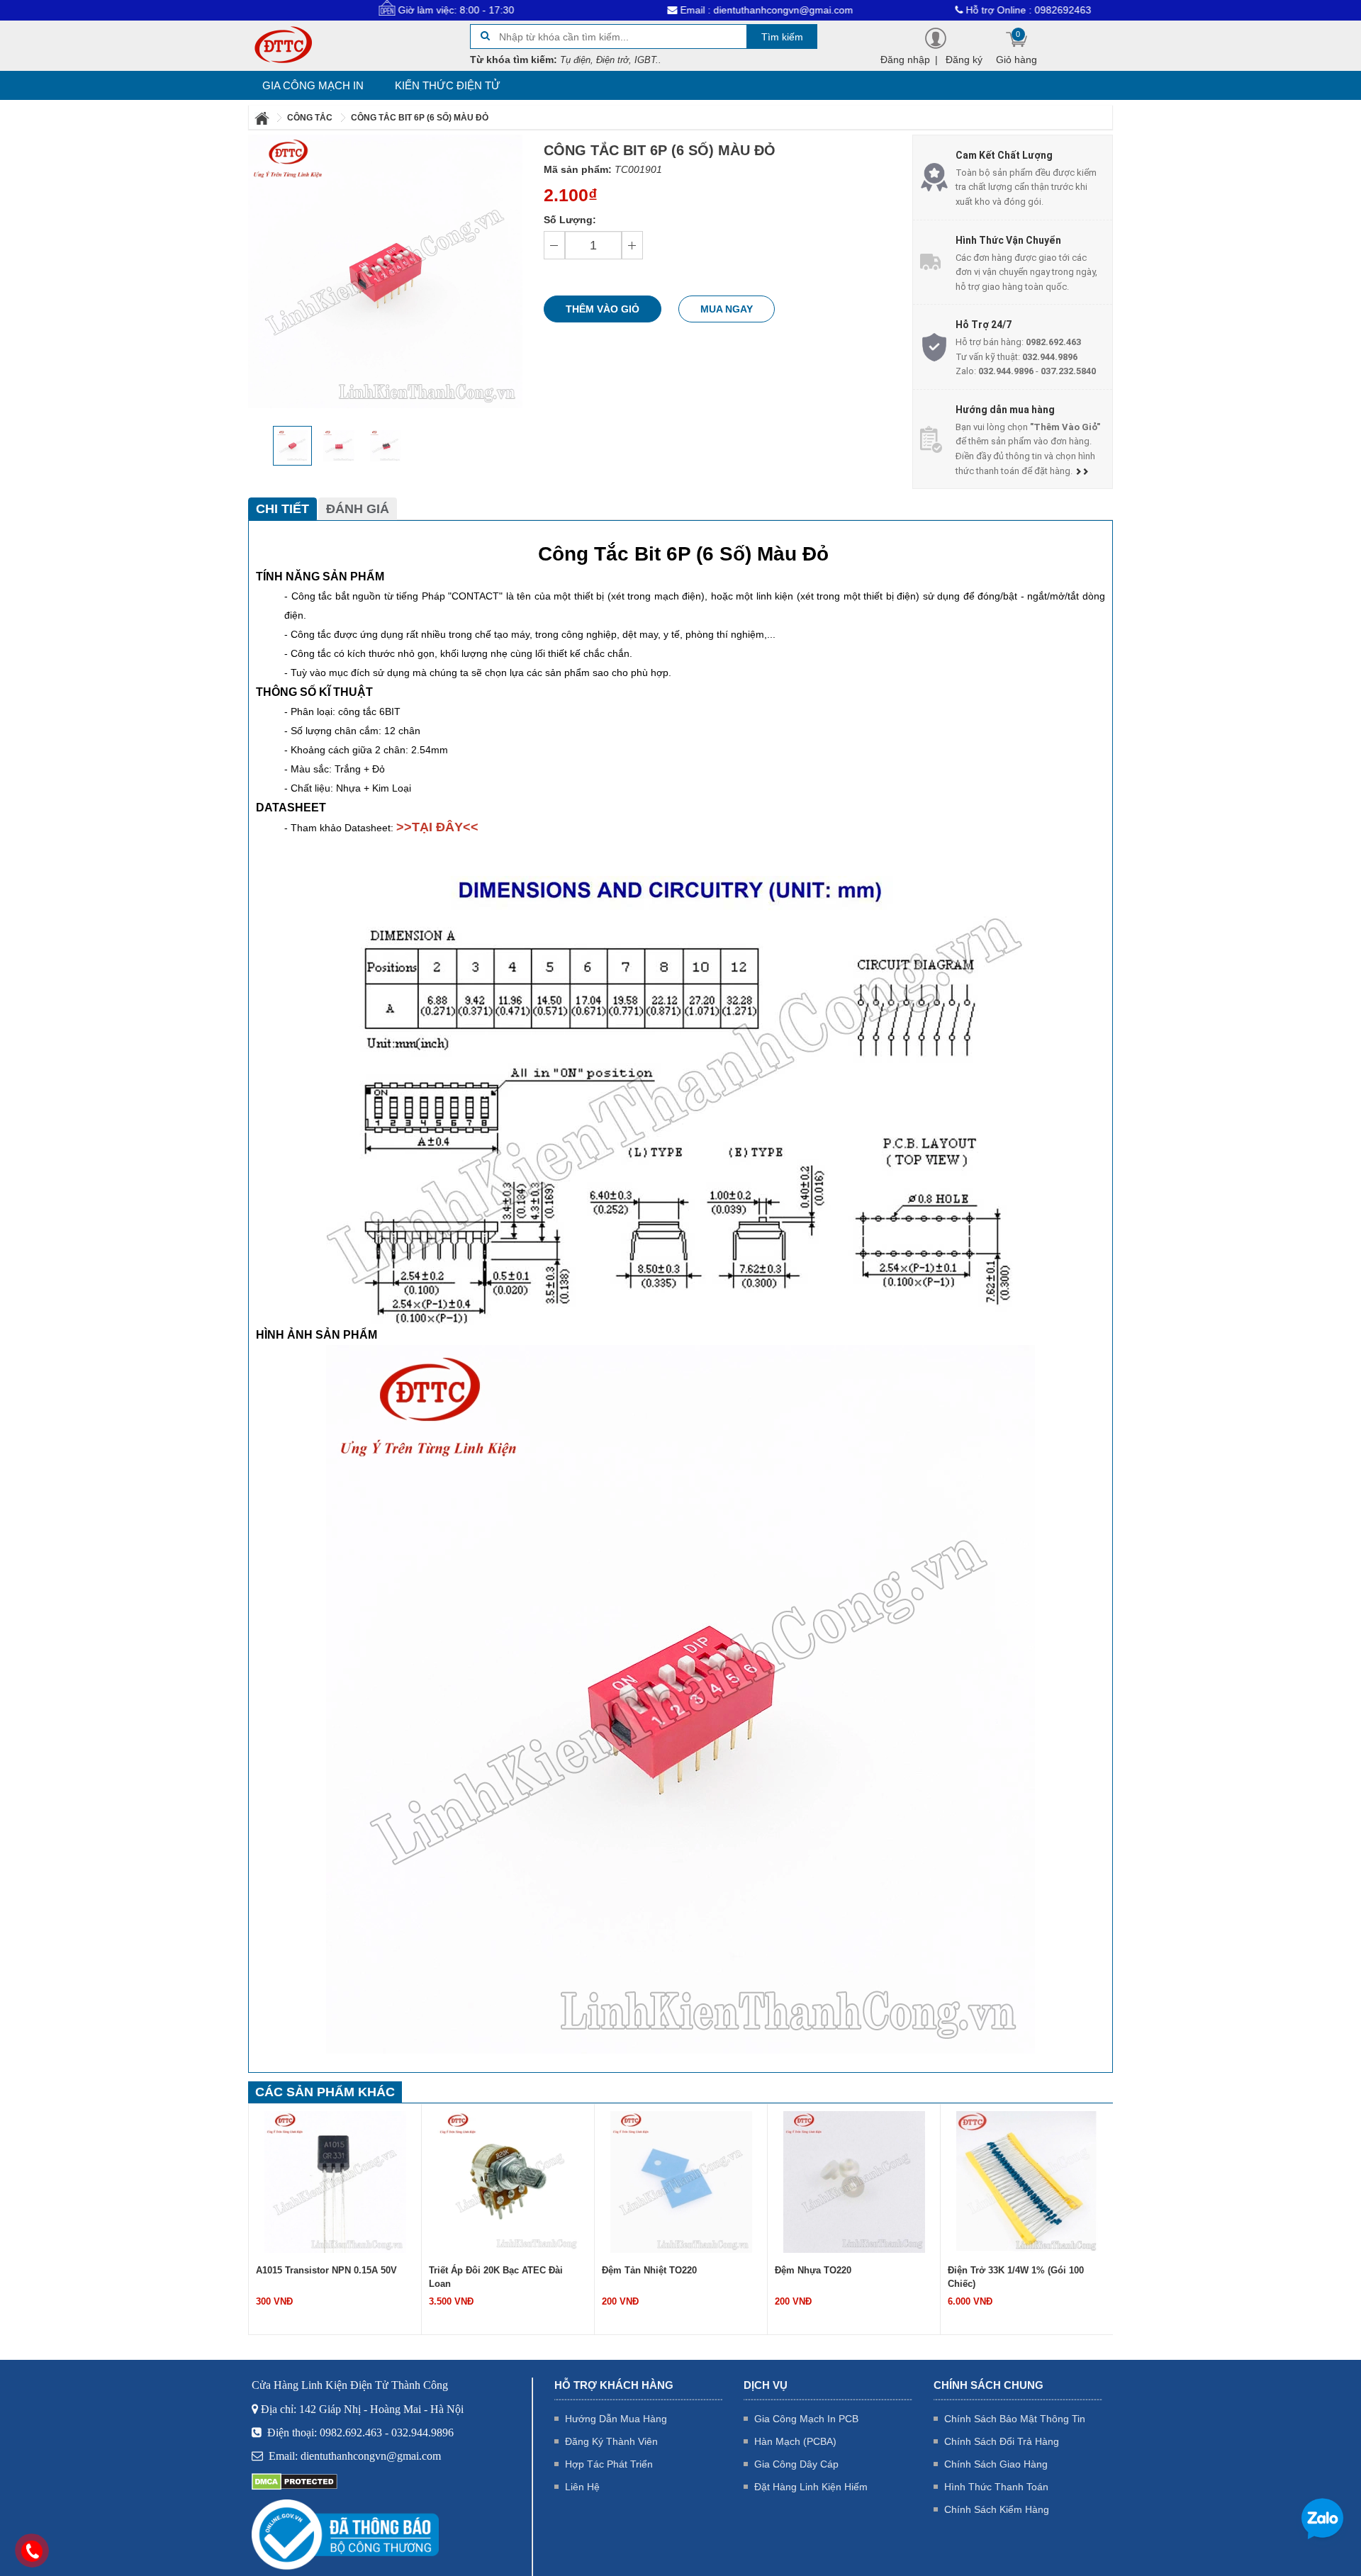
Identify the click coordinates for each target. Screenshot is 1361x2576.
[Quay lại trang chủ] (263, 118)
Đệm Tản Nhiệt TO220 (476, 2270)
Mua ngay (727, 309)
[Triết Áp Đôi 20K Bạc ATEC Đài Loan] (335, 2181)
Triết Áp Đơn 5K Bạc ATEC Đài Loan (1026, 2270)
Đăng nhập (905, 60)
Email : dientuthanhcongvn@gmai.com (678, 10)
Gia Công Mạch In (313, 85)
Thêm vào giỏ (603, 309)
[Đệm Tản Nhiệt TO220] (508, 2181)
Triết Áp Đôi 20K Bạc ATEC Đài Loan (323, 2277)
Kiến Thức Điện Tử (448, 85)
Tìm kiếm (782, 37)
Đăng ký (964, 60)
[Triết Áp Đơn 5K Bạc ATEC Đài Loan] (1027, 2181)
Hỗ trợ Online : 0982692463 (940, 10)
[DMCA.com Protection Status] (295, 2481)
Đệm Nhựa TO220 (640, 2270)
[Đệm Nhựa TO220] (681, 2181)
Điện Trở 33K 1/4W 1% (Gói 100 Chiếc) (843, 2277)
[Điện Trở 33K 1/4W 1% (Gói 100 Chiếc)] (854, 2181)
